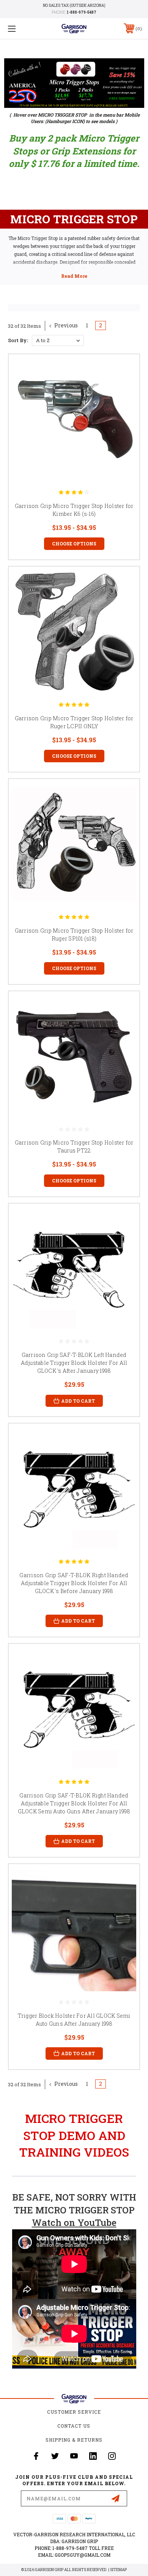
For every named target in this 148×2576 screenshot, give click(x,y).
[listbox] (58, 340)
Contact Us (74, 2426)
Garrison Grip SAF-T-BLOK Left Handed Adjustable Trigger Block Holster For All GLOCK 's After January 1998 (74, 1363)
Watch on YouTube (74, 2222)
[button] (74, 83)
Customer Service (74, 2412)
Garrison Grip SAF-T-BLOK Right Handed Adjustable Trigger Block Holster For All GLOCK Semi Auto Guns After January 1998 (74, 1803)
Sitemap (118, 2570)
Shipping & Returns (74, 2440)
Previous (65, 325)
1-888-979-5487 (81, 12)
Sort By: (18, 340)
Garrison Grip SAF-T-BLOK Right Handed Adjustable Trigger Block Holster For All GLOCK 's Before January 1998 (74, 1583)
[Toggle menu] (21, 29)
